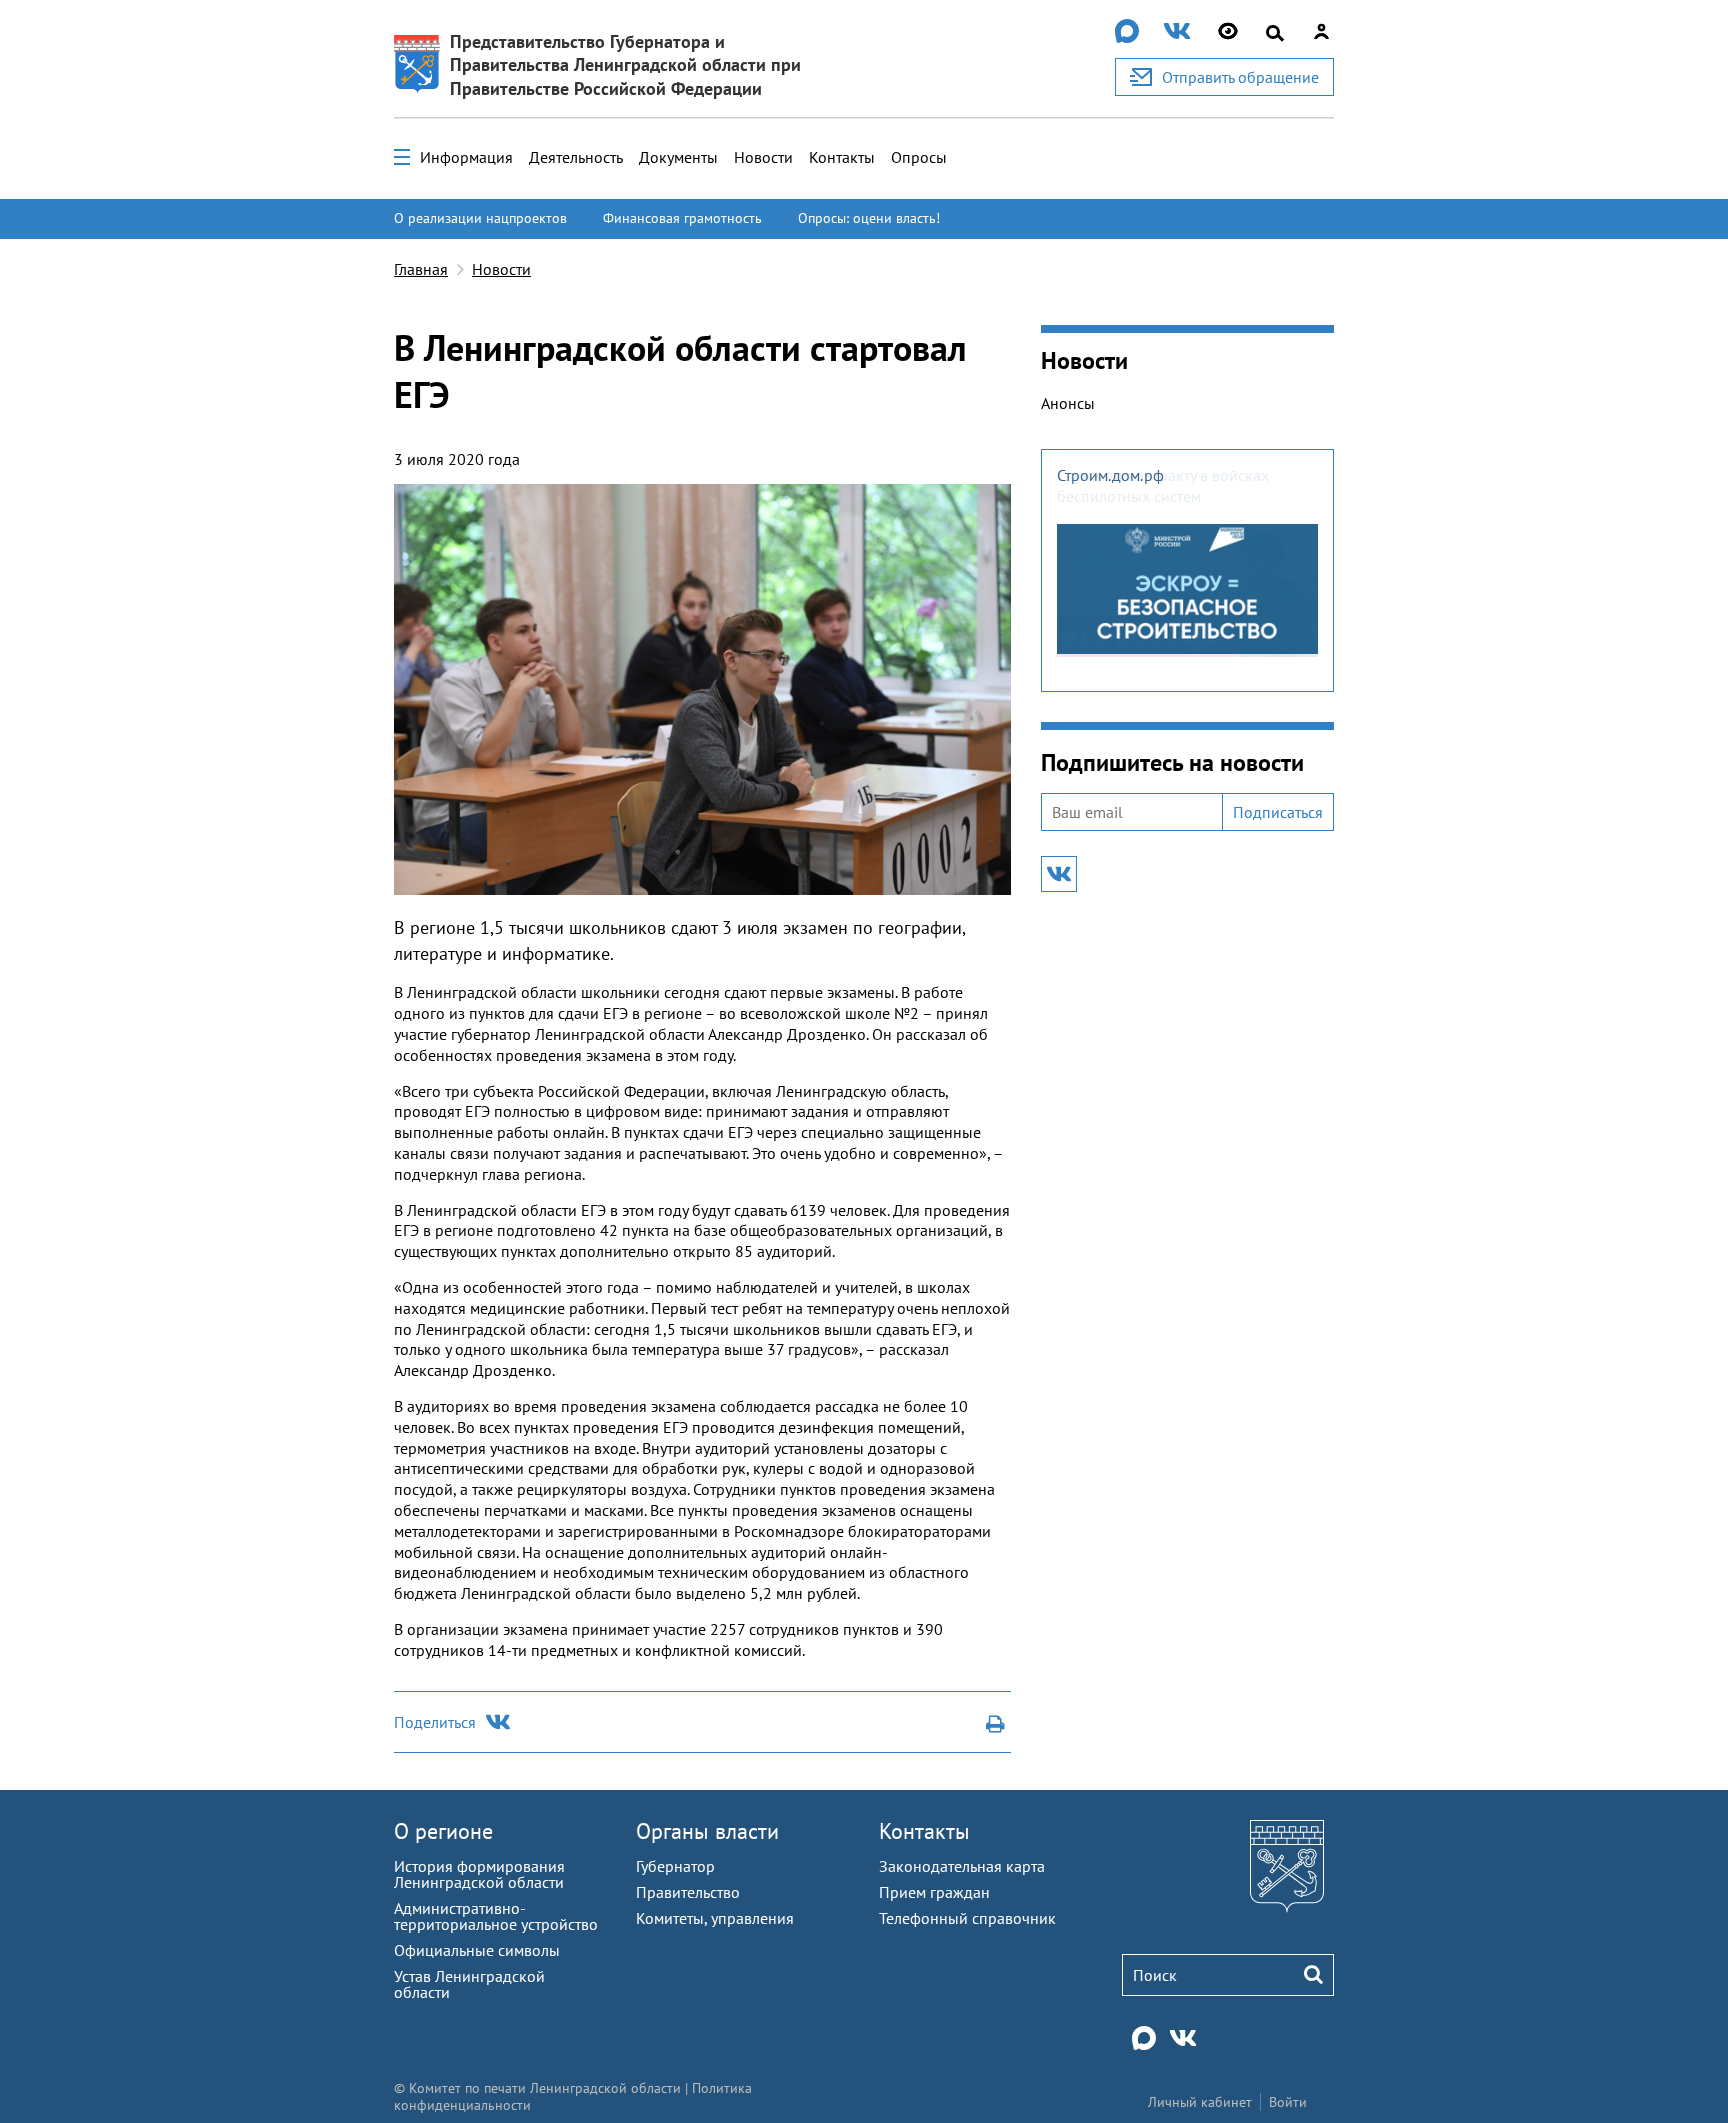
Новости (763, 157)
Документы (678, 157)
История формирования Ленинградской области (479, 1874)
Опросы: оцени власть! (869, 218)
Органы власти (707, 1831)
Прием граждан (934, 1892)
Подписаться (1278, 812)
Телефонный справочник (967, 1918)
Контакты (842, 157)
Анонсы (1068, 403)
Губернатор (675, 1866)
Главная (421, 269)
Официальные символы (477, 1950)
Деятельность (576, 157)
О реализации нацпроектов (480, 218)
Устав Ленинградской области (469, 1984)
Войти (1288, 2102)
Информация (466, 157)
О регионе (443, 1831)
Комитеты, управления (715, 1918)
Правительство (688, 1892)
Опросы (919, 157)
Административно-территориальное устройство (496, 1916)
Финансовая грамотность (682, 218)
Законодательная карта (962, 1866)
